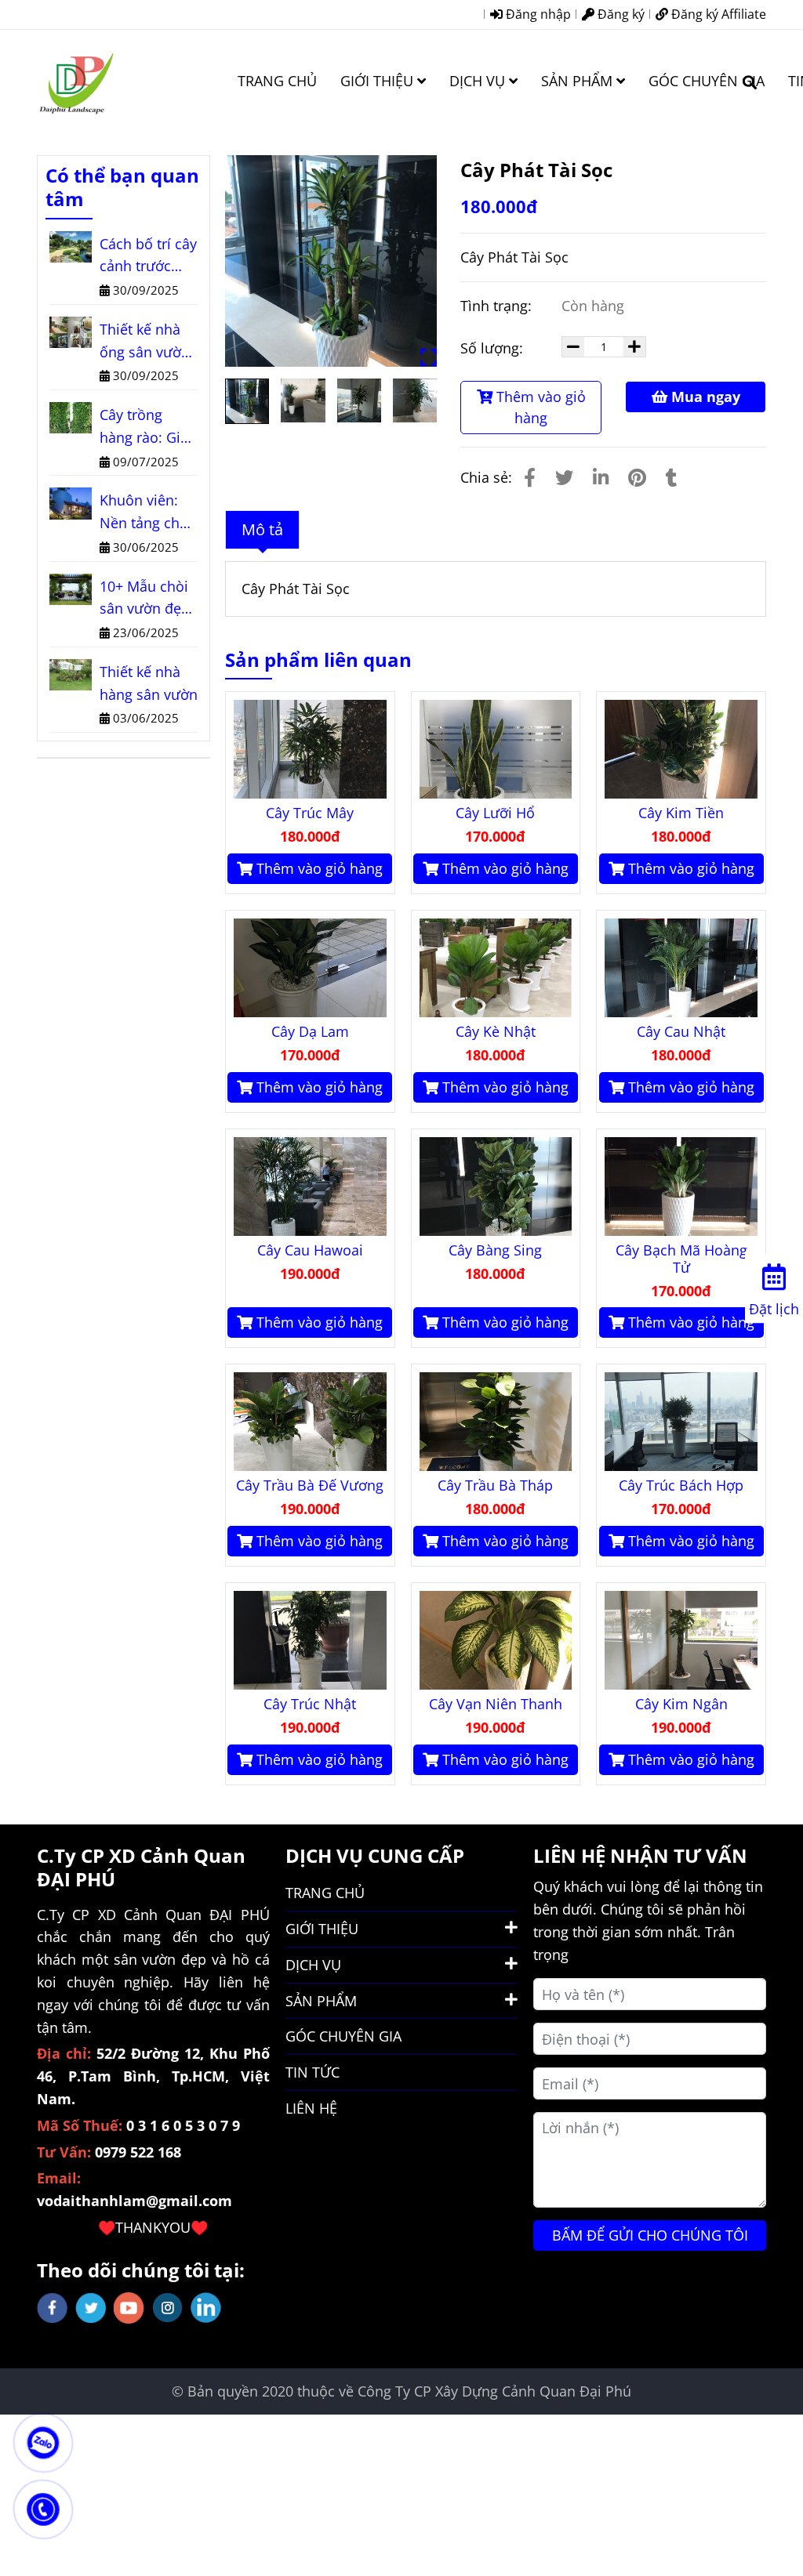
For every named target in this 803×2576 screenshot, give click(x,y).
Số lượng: (494, 348)
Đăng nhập (537, 14)
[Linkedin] (601, 477)
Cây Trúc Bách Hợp (681, 1485)
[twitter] (91, 2308)
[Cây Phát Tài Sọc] (76, 81)
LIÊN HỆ (311, 2108)
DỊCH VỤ (479, 81)
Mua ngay (704, 397)
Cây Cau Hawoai (310, 1250)
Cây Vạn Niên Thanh (496, 1704)
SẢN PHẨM (579, 81)
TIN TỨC (312, 2072)
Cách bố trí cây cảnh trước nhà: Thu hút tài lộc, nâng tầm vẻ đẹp (148, 256)
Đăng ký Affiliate (717, 14)
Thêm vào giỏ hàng (539, 407)
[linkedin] (206, 2308)
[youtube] (129, 2308)
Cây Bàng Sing (495, 1250)
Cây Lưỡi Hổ (495, 813)
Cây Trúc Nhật (310, 1704)
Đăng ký (620, 14)
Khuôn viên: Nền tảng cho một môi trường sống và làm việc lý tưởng (144, 513)
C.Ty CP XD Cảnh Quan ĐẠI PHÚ (141, 1867)
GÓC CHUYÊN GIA (707, 81)
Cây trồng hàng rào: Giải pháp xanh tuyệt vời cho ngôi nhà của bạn (146, 427)
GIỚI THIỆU (379, 81)
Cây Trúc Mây (310, 813)
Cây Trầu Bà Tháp (495, 1485)
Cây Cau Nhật (681, 1031)
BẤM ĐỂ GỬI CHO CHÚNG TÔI (650, 2235)
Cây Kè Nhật (496, 1031)
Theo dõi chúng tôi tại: (141, 2270)
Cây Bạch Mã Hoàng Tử (681, 1259)
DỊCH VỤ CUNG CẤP (375, 1855)
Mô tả (262, 529)
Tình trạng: (498, 306)
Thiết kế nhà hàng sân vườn (149, 683)
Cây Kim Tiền (681, 813)
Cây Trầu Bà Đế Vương (310, 1485)
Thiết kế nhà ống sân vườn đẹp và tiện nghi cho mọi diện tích (145, 342)
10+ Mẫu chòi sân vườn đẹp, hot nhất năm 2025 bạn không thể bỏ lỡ (147, 599)
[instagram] (167, 2308)
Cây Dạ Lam (310, 1031)
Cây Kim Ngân (681, 1704)
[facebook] (52, 2308)
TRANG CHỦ (277, 81)
